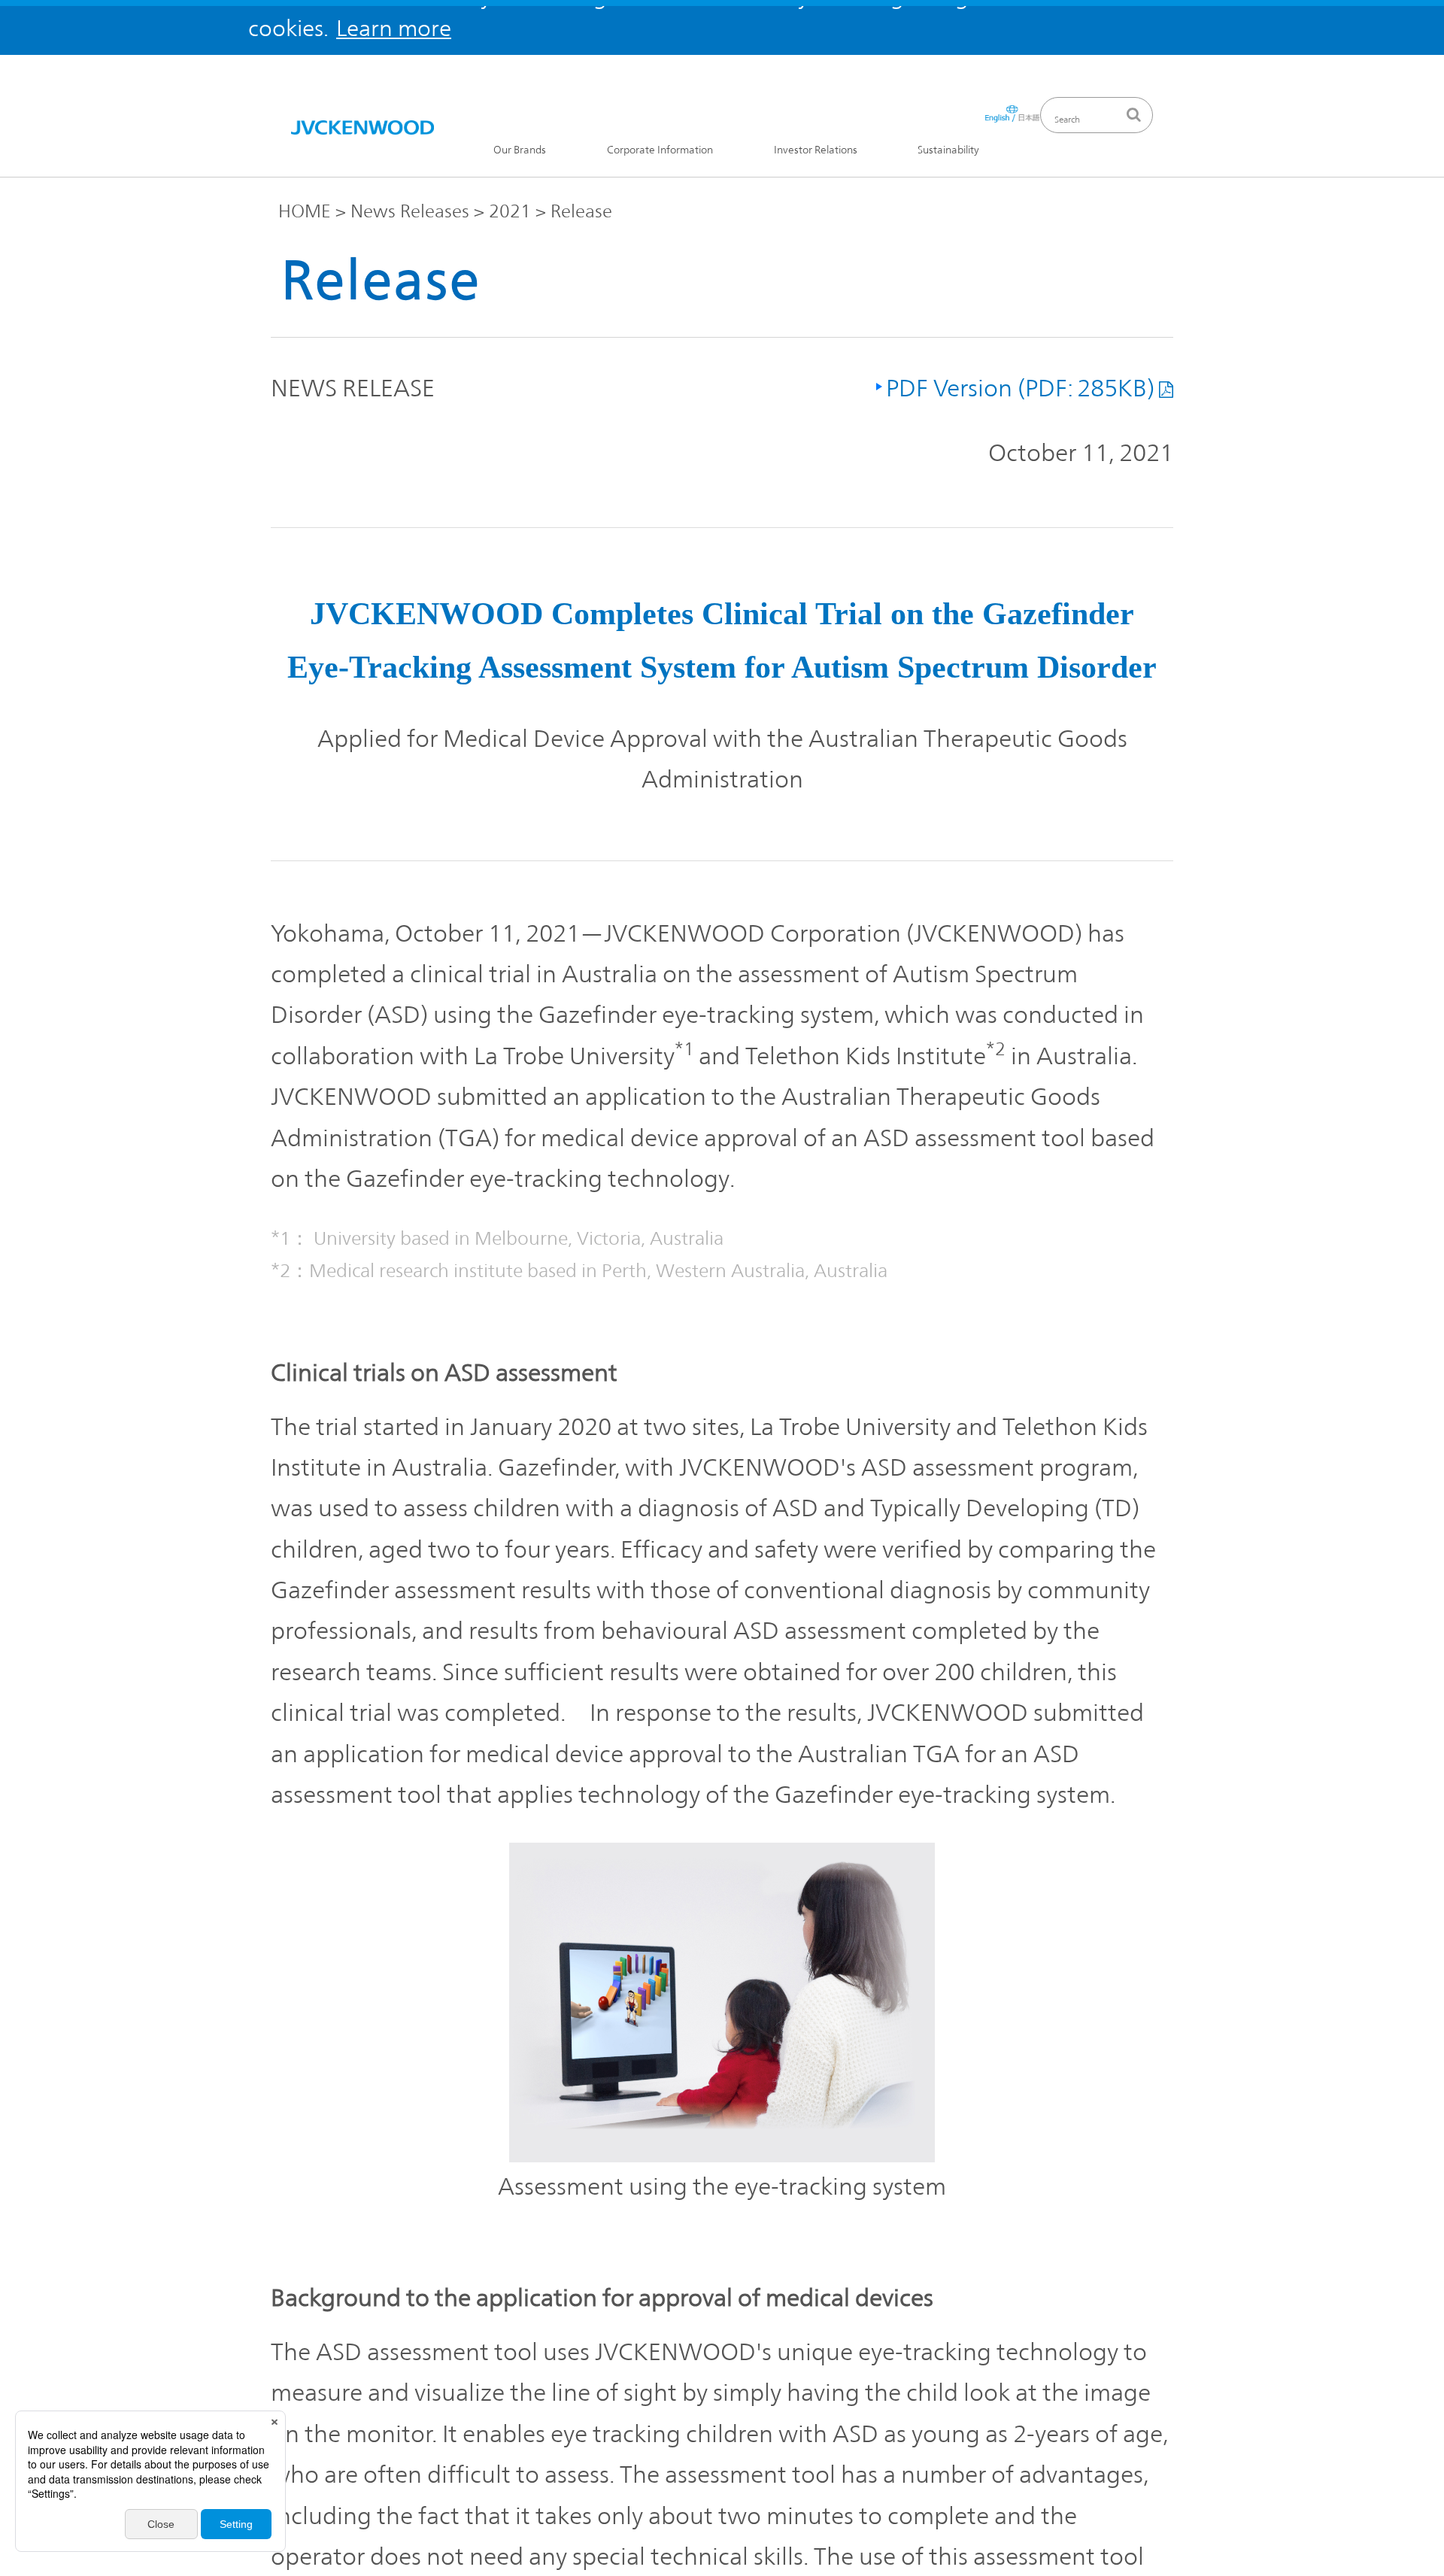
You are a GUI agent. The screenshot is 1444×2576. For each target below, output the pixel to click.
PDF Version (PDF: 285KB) (1020, 388)
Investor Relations (816, 150)
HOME (305, 211)
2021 (510, 211)
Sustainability (948, 150)
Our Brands (520, 150)
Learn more (394, 28)
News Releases (410, 211)
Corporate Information (660, 150)
